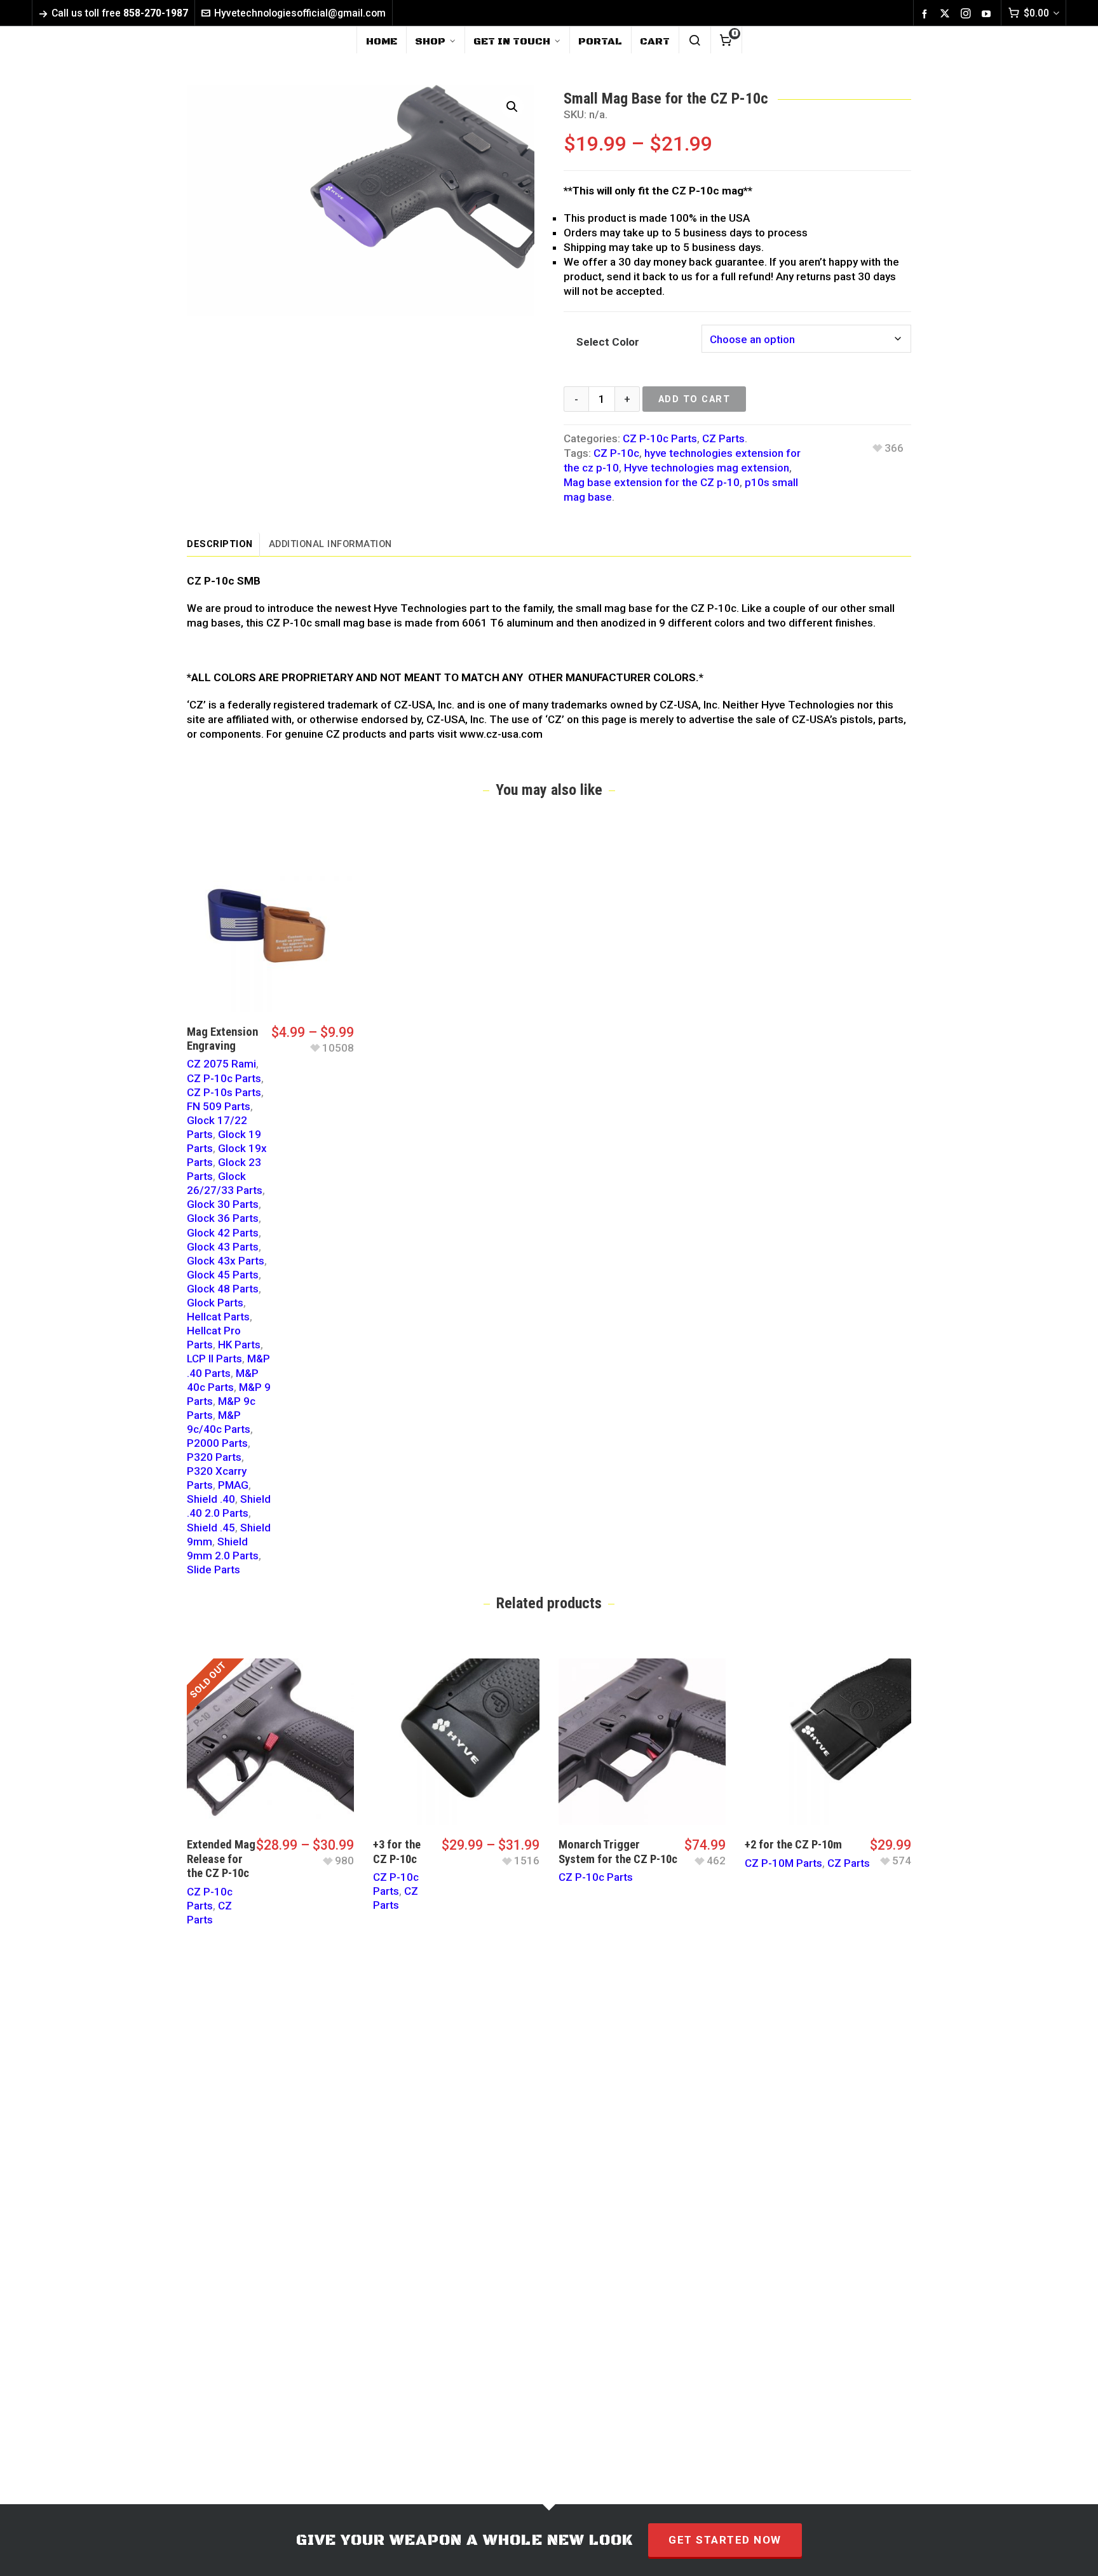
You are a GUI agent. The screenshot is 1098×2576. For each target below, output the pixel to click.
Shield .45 (211, 1528)
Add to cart (695, 399)
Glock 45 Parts (223, 1275)
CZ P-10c (616, 453)
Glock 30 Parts (223, 1204)
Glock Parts (215, 1303)
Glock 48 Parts (223, 1289)
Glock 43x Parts (226, 1261)
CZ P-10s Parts (224, 1092)
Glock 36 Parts (223, 1218)
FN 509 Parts (219, 1106)
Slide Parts (213, 1569)
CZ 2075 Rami (221, 1064)
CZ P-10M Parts (783, 1863)
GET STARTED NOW (725, 2540)
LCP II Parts (214, 1359)
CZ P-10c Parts (660, 438)
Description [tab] (220, 544)
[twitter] (947, 14)
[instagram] (968, 14)
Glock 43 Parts (223, 1247)
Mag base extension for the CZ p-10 (652, 482)
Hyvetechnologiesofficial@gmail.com (300, 13)
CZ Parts (723, 438)
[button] (512, 107)
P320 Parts (214, 1457)
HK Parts (239, 1345)
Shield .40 (211, 1499)
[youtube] (988, 13)
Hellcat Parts (218, 1317)
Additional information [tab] (330, 544)
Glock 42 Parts (223, 1233)
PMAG (233, 1485)
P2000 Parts (217, 1443)
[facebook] (926, 13)
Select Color (608, 342)
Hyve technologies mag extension (707, 468)
